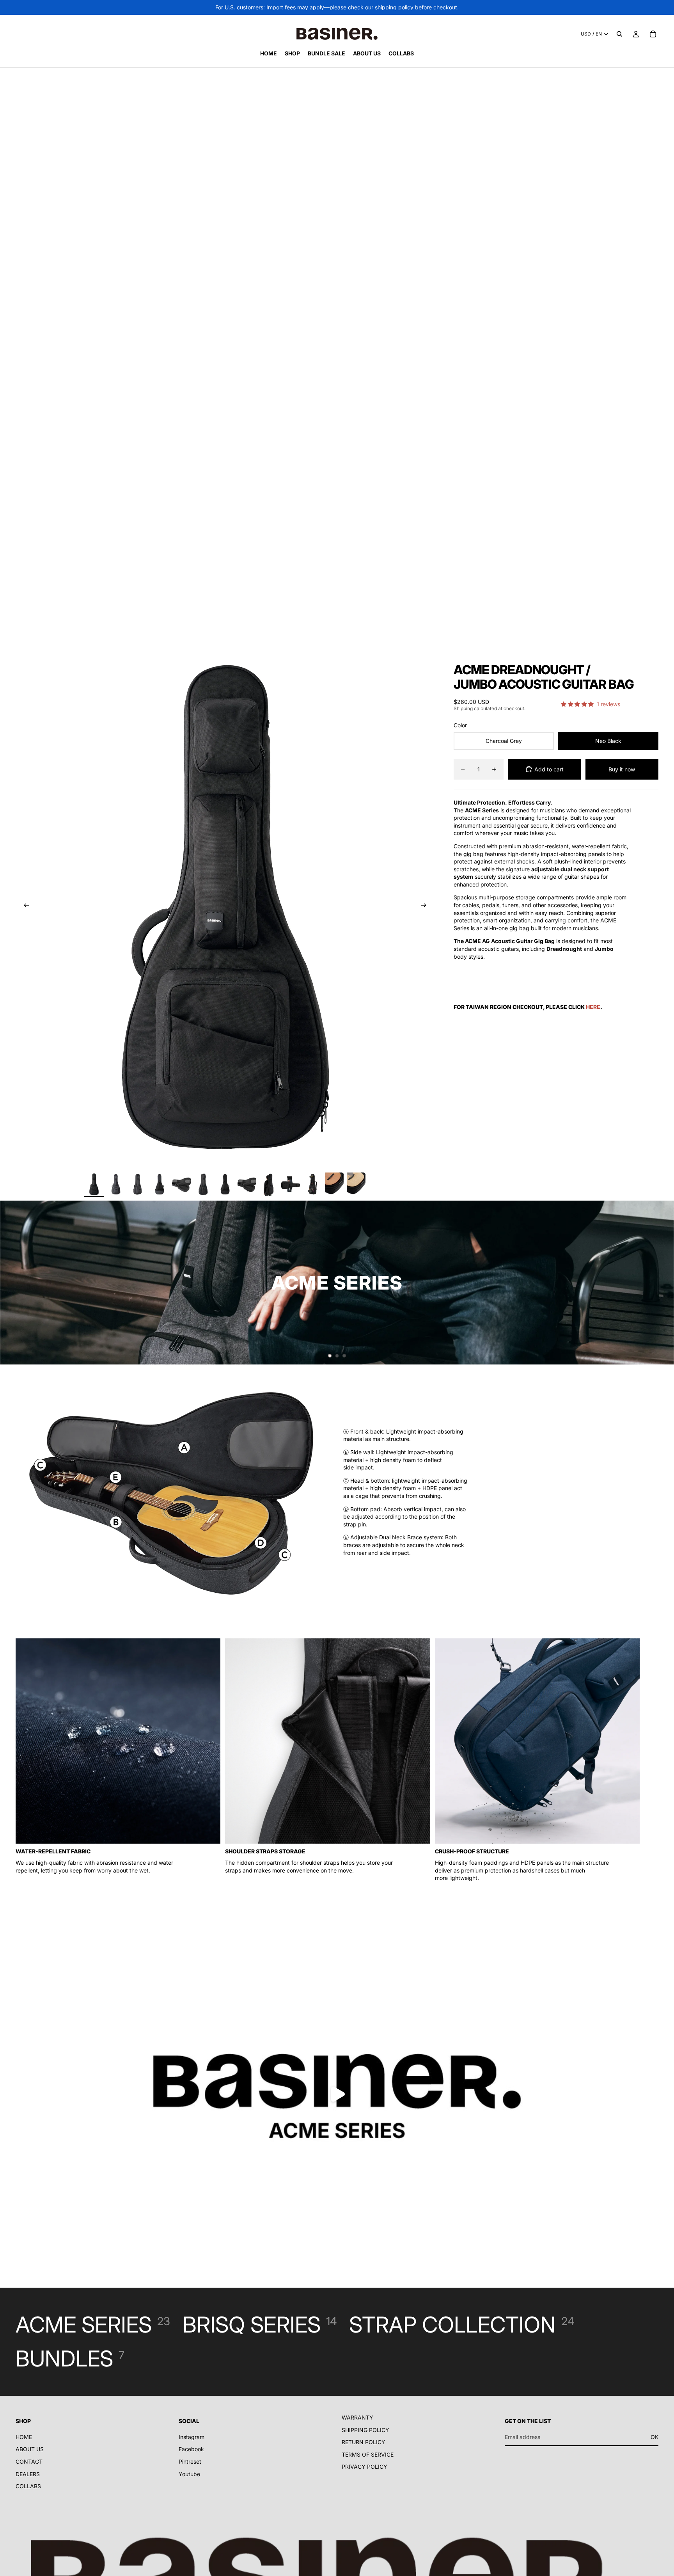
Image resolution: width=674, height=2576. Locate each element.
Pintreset (190, 2461)
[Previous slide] (24, 906)
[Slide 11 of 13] (312, 1184)
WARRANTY (357, 2417)
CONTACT (29, 2461)
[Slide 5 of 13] (181, 1184)
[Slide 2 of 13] (116, 1184)
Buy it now (622, 769)
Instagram (192, 2437)
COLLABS (28, 2486)
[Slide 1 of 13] (94, 1184)
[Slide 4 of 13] (160, 1184)
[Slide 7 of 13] (225, 1184)
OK (654, 2437)
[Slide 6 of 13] (203, 1184)
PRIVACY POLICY (364, 2467)
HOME (24, 2437)
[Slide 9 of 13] (269, 1184)
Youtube (189, 2474)
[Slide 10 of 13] (291, 1184)
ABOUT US (30, 2449)
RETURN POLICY (364, 2442)
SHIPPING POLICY (365, 2430)
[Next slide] (426, 906)
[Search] (619, 34)
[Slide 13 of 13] (356, 1184)
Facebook (191, 2449)
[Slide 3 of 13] (138, 1184)
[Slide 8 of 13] (247, 1184)
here (593, 1006)
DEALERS (28, 2474)
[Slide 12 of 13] (334, 1184)
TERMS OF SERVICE (368, 2454)
